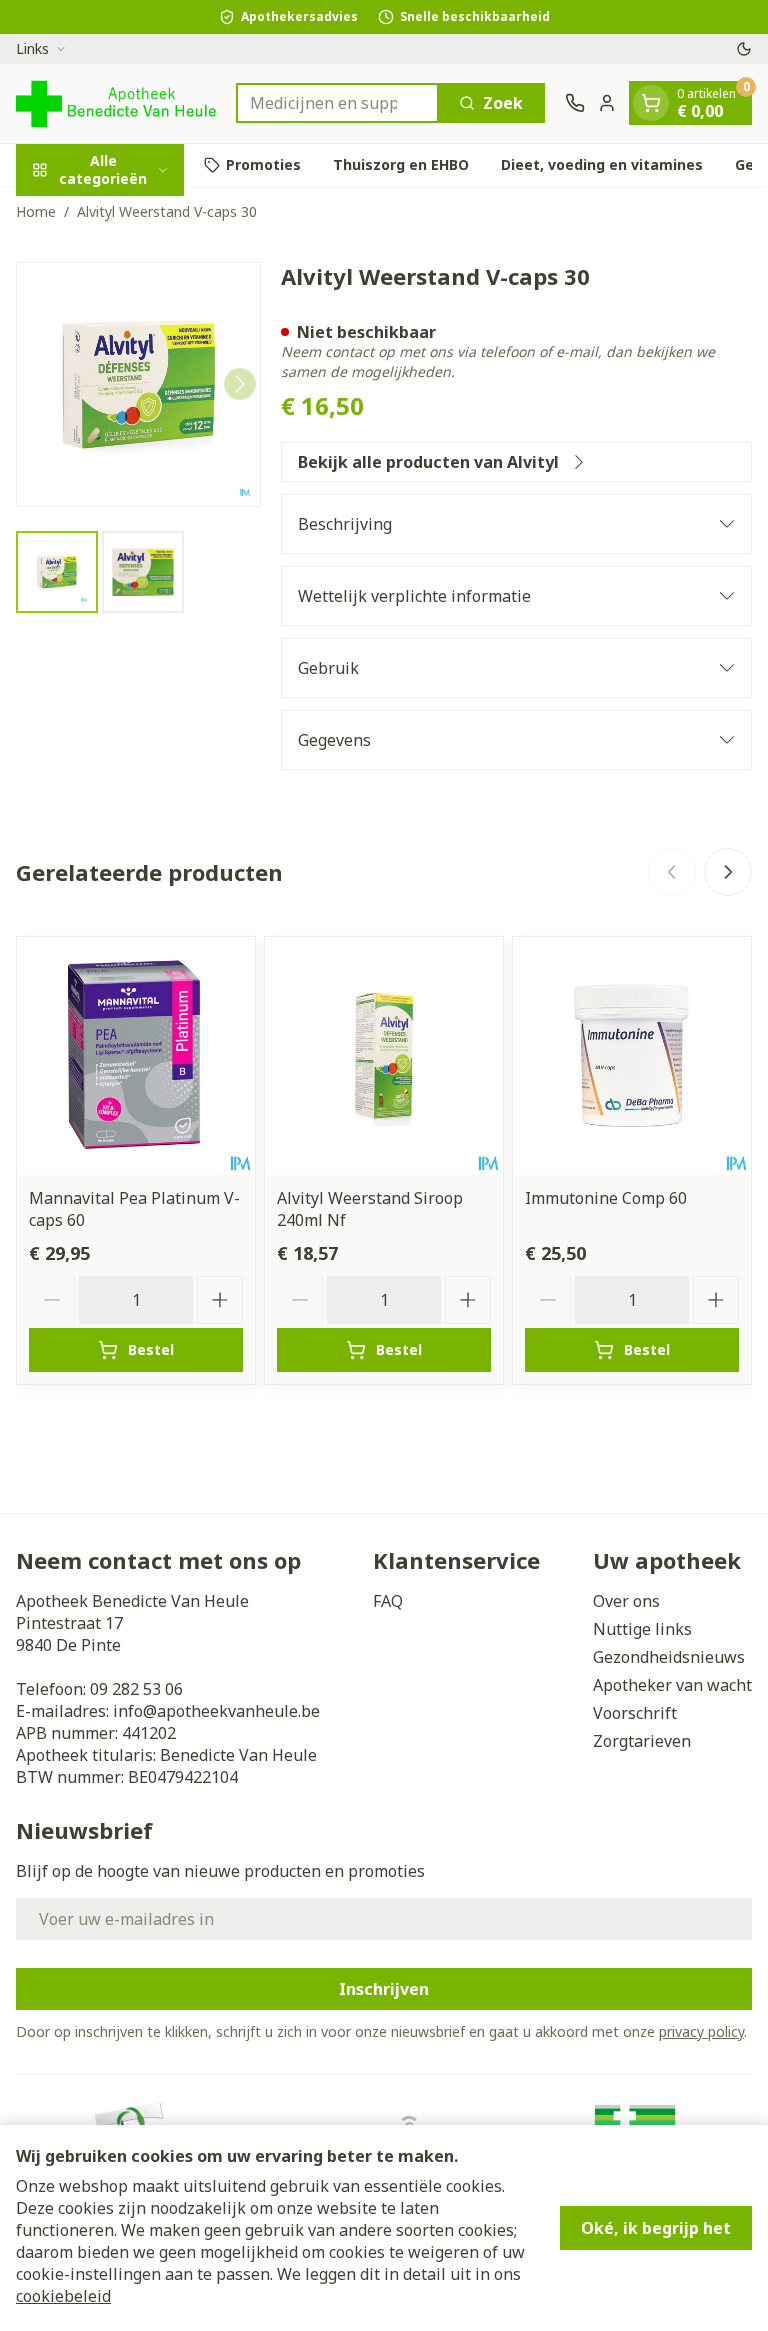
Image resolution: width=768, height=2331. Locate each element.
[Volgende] (240, 384)
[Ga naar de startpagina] (116, 103)
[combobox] (337, 103)
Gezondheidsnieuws (669, 1657)
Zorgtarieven (642, 1741)
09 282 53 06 (136, 1689)
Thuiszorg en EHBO (401, 164)
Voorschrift (635, 1713)
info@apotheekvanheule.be (216, 1711)
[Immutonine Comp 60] (632, 1056)
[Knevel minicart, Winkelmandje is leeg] (651, 103)
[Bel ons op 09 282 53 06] (575, 103)
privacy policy (701, 2031)
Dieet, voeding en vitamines (602, 164)
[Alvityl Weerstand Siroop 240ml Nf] (384, 1056)
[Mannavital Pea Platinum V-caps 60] (136, 1056)
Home (36, 211)
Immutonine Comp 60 (606, 1198)
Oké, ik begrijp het (656, 2228)
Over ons (626, 1601)
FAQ (388, 1601)
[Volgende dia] (728, 872)
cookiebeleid (63, 2296)
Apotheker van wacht (672, 1685)
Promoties (263, 164)
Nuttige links (642, 1629)
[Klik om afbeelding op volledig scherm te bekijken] (138, 384)
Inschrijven (384, 1989)
